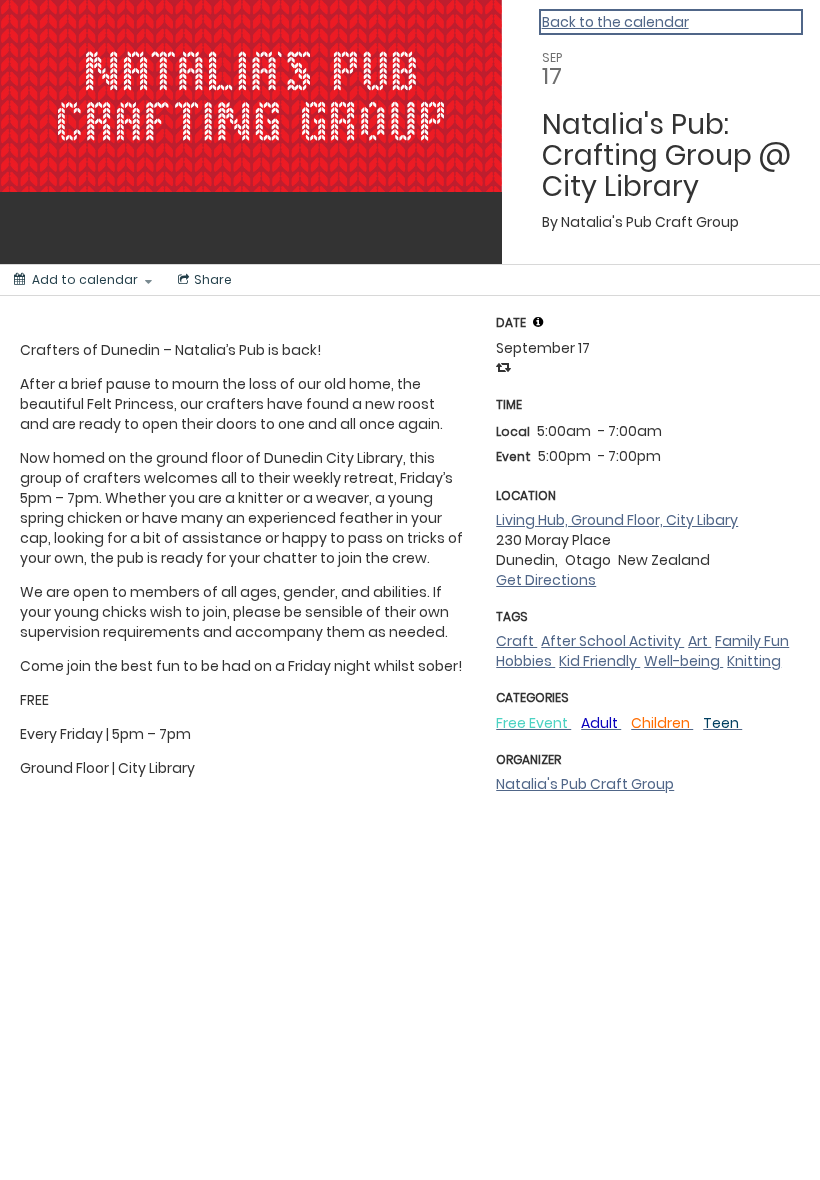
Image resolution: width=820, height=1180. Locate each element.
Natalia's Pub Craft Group (585, 784)
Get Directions (546, 580)
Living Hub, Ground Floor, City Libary (617, 520)
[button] (538, 322)
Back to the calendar (615, 22)
